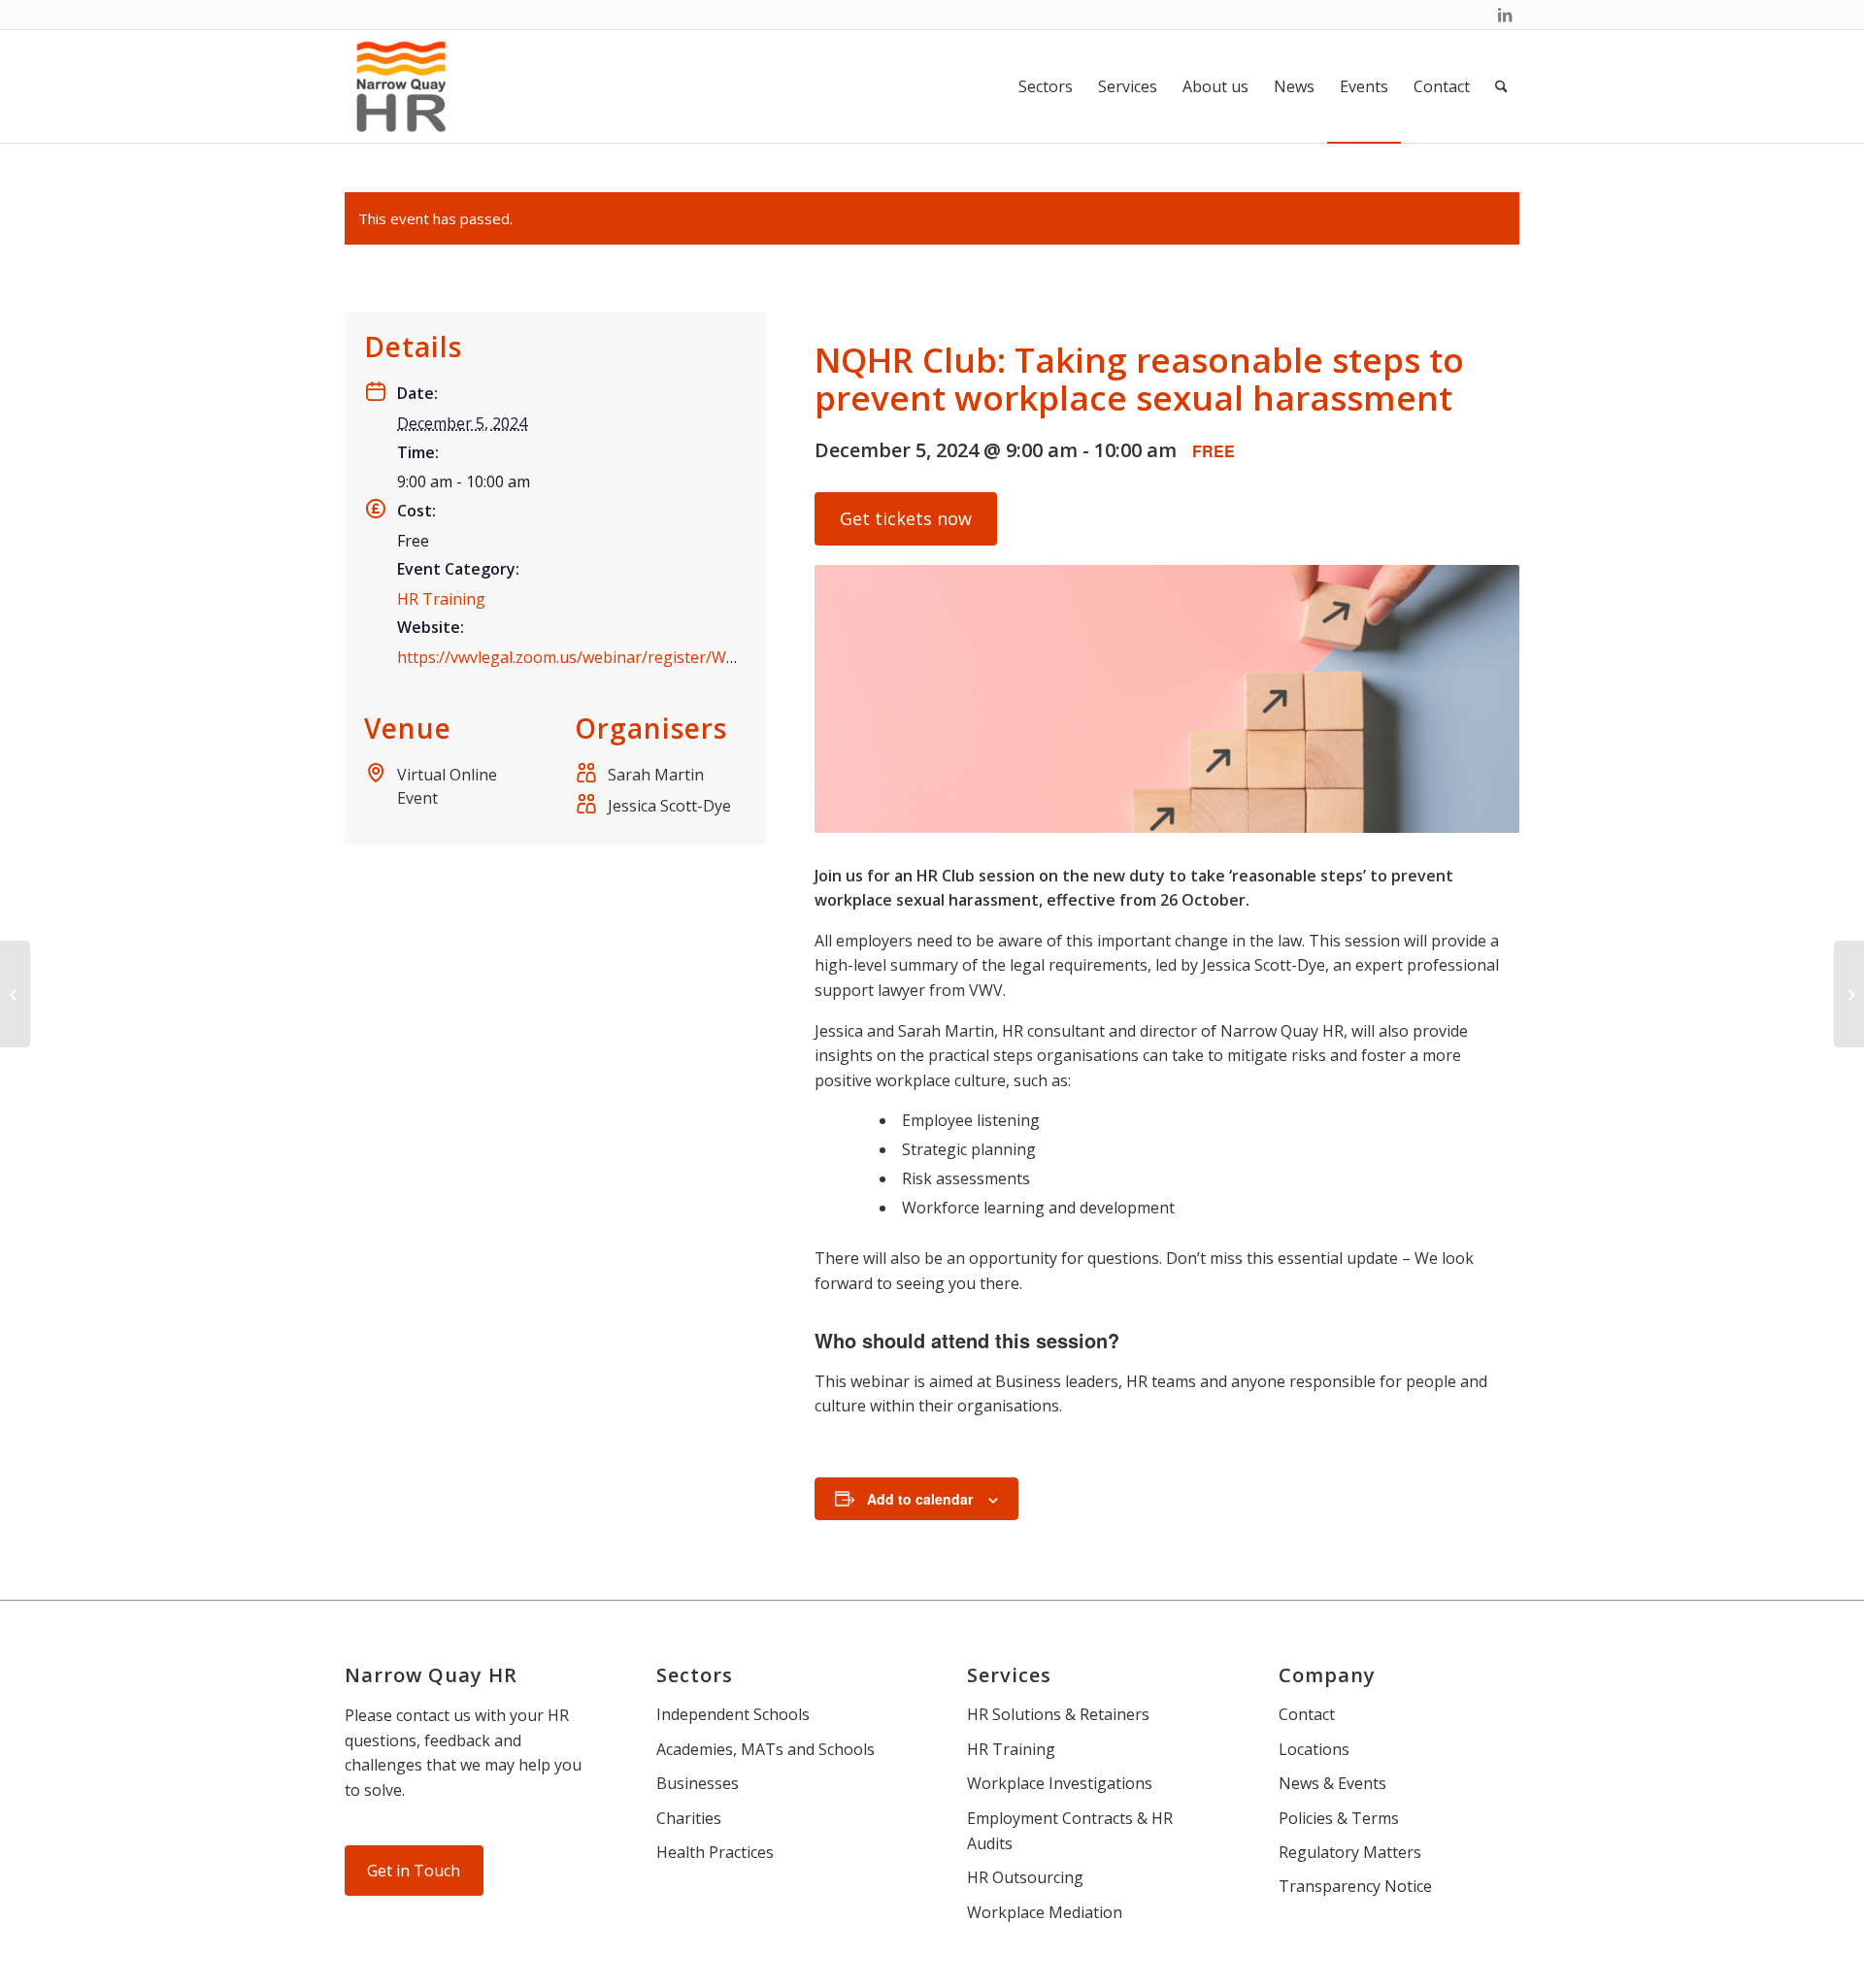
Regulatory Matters (1350, 1852)
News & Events (1332, 1783)
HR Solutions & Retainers (1058, 1714)
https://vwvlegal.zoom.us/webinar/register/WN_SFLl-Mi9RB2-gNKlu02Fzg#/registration (716, 657)
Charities (689, 1818)
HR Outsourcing (1025, 1877)
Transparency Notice (1355, 1886)
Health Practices (715, 1852)
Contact (1307, 1714)
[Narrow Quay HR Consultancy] (401, 86)
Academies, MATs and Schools (766, 1749)
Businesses (698, 1783)
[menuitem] (1046, 86)
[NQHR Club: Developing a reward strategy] (15, 994)
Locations (1314, 1749)
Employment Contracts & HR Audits (1070, 1831)
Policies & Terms (1339, 1818)
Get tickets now (906, 518)
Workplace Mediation (1045, 1912)
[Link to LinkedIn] (1505, 15)
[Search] (1501, 86)
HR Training (441, 599)
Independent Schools (733, 1714)
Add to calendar (920, 1499)
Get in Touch (414, 1871)
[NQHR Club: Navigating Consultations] (1849, 994)
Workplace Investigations (1060, 1783)
